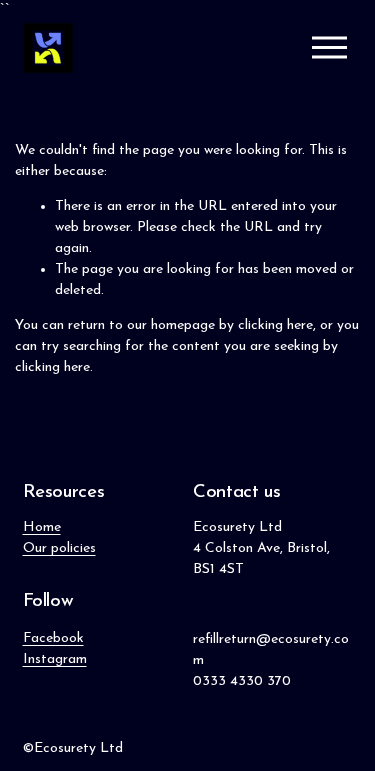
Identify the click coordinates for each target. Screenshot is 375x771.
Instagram (55, 659)
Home (42, 527)
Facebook (53, 638)
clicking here (275, 325)
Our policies (59, 548)
